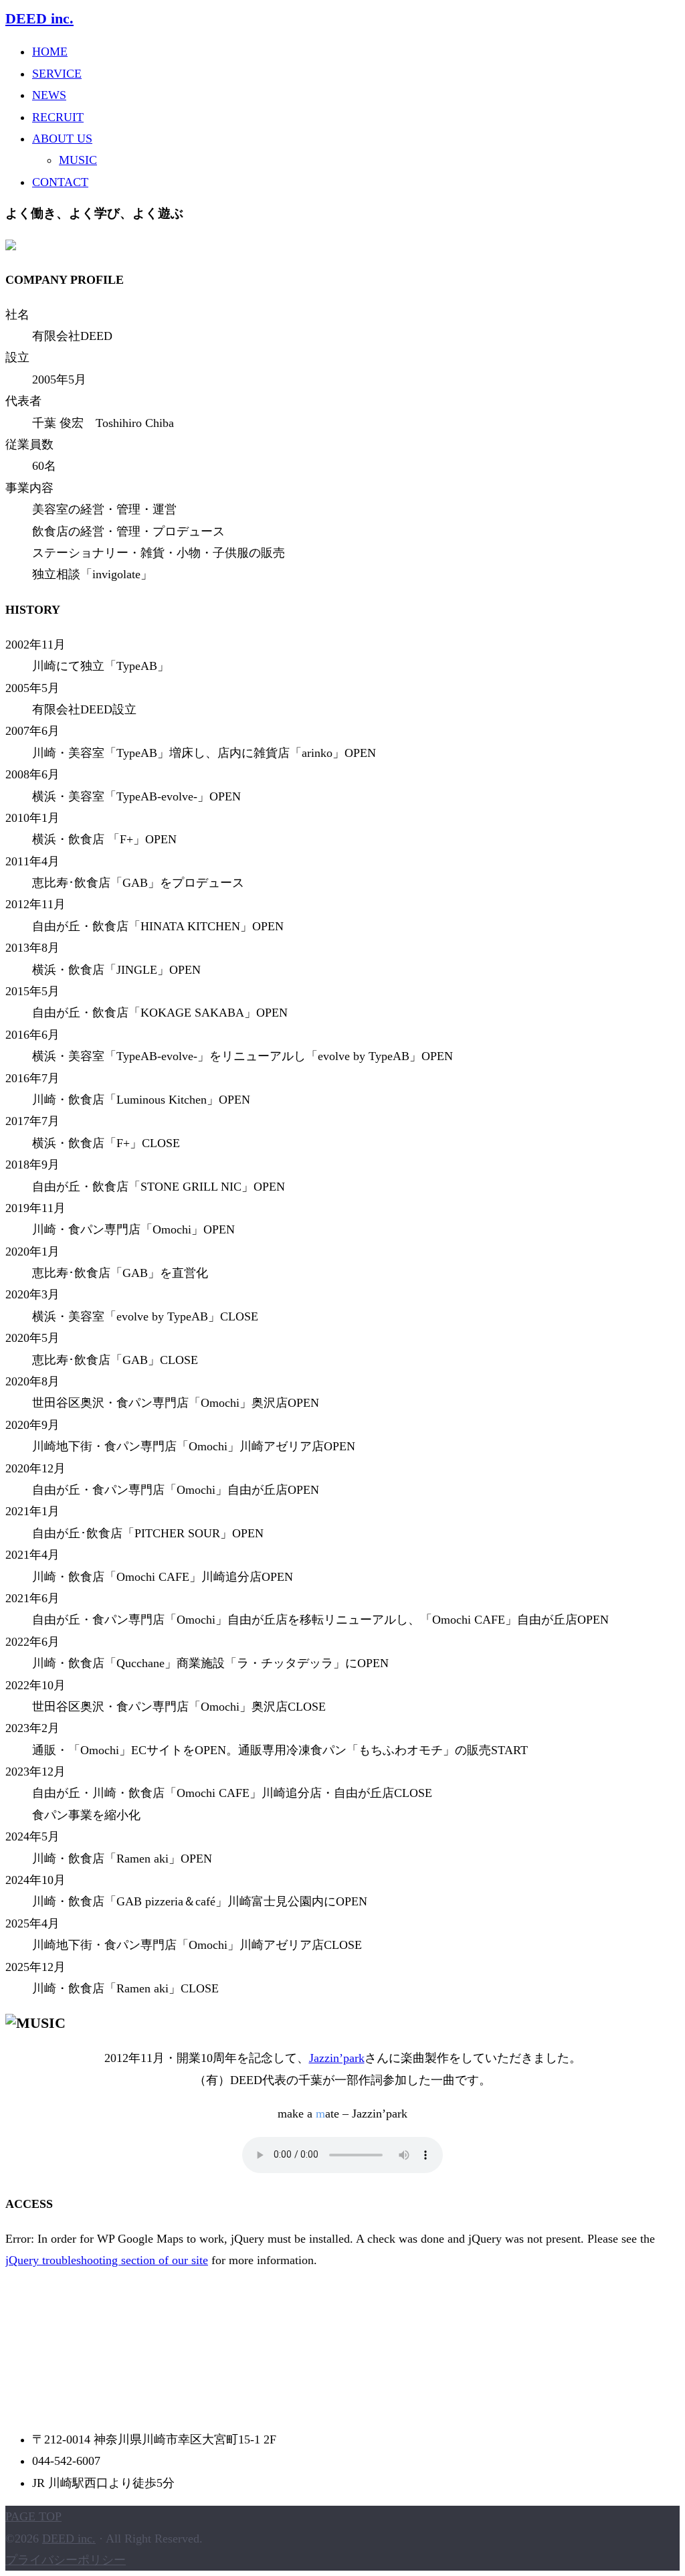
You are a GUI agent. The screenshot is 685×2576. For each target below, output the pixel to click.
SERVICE (57, 74)
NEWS (49, 95)
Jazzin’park (337, 2058)
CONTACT (60, 182)
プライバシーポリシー (66, 2560)
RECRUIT (58, 117)
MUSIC (78, 160)
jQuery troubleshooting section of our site (107, 2260)
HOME (50, 52)
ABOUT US (62, 139)
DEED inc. (39, 19)
